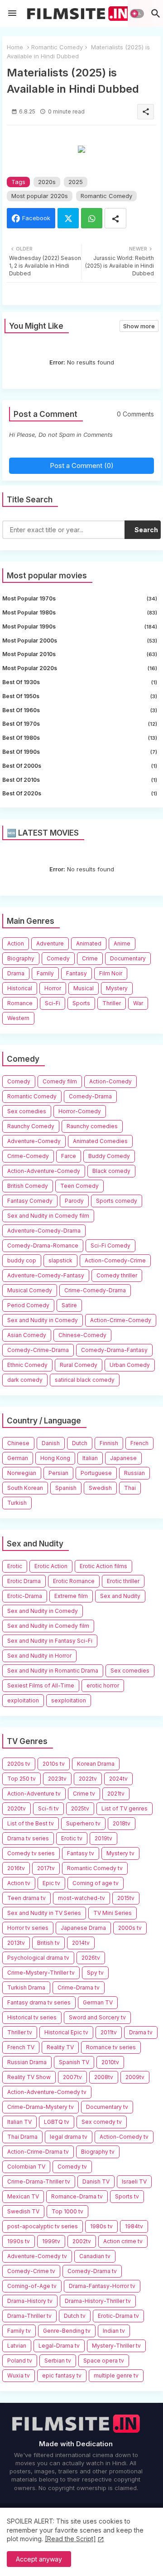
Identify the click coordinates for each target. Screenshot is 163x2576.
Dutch (80, 1443)
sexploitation (69, 1700)
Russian (134, 1473)
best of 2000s (80, 766)
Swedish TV (23, 2211)
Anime (122, 943)
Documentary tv (107, 2107)
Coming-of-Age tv (32, 2286)
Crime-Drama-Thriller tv (39, 2181)
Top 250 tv (22, 1779)
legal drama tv (69, 2137)
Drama (16, 973)
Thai (130, 1488)
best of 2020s (80, 793)
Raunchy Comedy (31, 1126)
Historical (20, 988)
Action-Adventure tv (34, 1794)
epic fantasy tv (62, 2375)
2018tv (122, 1823)
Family (45, 973)
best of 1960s (80, 710)
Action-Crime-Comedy (121, 1320)
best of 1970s (80, 724)
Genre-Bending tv (67, 2331)
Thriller (112, 1003)
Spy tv (95, 1973)
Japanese (123, 1458)
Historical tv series (32, 2017)
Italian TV (19, 2122)
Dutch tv (75, 2316)
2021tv (116, 1794)
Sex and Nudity (120, 1596)
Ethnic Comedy (27, 1365)
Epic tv (51, 1883)
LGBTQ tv (57, 2122)
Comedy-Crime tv (31, 2271)
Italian (90, 1458)
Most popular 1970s (80, 598)
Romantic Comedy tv (95, 1868)
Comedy (58, 958)
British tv (48, 1943)
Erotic (15, 1566)
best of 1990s (80, 752)
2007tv (72, 2077)
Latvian (17, 2346)
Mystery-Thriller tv (116, 2346)
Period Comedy (28, 1305)
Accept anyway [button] (39, 2559)
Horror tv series (28, 1928)
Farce (69, 1156)
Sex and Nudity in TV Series (44, 1913)
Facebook (36, 218)
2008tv (104, 2077)
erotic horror (103, 1685)
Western (18, 1018)
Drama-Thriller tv (29, 2316)
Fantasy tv (81, 1853)
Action (16, 943)
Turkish (17, 1503)
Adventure (50, 943)
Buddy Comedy (109, 1156)
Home (15, 47)
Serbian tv (58, 2361)
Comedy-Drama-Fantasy (114, 1350)
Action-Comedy (110, 1081)
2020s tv (19, 1764)
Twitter (68, 218)
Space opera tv (104, 2361)
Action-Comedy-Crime (115, 1260)
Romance (20, 1003)
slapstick (60, 1260)
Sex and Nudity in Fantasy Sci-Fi (50, 1641)
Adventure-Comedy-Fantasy (46, 1275)
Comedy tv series (31, 1853)
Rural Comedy (79, 1365)
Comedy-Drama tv (92, 2271)
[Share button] (115, 218)
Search (146, 530)
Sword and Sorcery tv (97, 2017)
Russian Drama (27, 2062)
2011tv (109, 2032)
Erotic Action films (103, 1566)
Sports (81, 1003)
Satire (69, 1305)
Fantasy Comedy (30, 1201)
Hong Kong (55, 1458)
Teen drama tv (26, 1898)
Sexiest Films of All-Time (41, 1685)
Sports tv (127, 2196)
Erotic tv (72, 1838)
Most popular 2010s (80, 654)
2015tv (126, 1898)
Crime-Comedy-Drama (95, 1290)
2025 (76, 182)
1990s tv (19, 2241)
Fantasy (77, 973)
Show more (139, 326)
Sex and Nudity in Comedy (43, 1320)
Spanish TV (74, 2062)
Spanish (66, 1488)
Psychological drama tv (38, 1958)
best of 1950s (80, 696)
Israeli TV (134, 2181)
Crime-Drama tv (79, 1988)
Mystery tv (120, 1853)
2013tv (16, 1943)
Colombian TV (26, 2167)
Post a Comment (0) (82, 466)
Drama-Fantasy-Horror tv (102, 2286)
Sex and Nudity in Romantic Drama (53, 1671)
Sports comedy (117, 1201)
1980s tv (101, 2226)
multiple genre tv (116, 2375)
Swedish (100, 1488)
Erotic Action (51, 1566)
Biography (21, 958)
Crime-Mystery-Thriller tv (41, 1973)
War (138, 1003)
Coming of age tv (96, 1883)
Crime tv (84, 1794)
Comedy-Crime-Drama (38, 1350)
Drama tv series (28, 1838)
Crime (90, 958)
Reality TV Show (29, 2077)
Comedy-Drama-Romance (43, 1245)
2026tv (91, 1958)
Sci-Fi (53, 1003)
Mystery (117, 988)
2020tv (17, 1808)
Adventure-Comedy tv (37, 2256)
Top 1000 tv (67, 2211)
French (139, 1443)
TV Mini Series (113, 1913)
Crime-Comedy (28, 1156)
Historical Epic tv (66, 2032)
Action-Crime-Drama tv (38, 2152)
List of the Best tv (31, 1823)
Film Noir (111, 973)
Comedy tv (72, 2167)
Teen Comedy (79, 1186)
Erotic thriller (123, 1581)
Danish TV (96, 2181)
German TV (98, 2002)
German (18, 1458)
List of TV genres (125, 1808)
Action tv (19, 1883)
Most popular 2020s (40, 196)
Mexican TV (23, 2196)
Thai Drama (22, 2137)
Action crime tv (123, 2241)
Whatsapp (92, 218)
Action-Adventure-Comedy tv (47, 2092)
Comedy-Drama (90, 1096)
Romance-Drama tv (77, 2196)
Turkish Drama (26, 1988)
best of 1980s (80, 738)
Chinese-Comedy (82, 1335)
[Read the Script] (70, 2539)
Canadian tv (95, 2256)
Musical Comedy (30, 1290)
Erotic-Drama (25, 1596)
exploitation (23, 1700)
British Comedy (28, 1186)
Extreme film (71, 1596)
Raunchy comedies (92, 1126)
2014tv (81, 1943)
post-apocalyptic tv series (43, 2226)
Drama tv (141, 2032)
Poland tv (20, 2361)
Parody (74, 1201)
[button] (137, 14)
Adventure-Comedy (34, 1141)
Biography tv (98, 2152)
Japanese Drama (83, 1928)
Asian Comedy (27, 1335)
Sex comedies (27, 1111)
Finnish (109, 1443)
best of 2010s (80, 780)
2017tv (46, 1868)
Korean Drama (96, 1764)
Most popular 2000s (80, 640)
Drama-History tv (30, 2301)
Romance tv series (111, 2047)
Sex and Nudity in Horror (39, 1656)
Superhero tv (83, 1823)
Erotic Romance (74, 1581)
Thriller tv (20, 2032)
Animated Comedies (100, 1141)
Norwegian (22, 1473)
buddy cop (22, 1260)
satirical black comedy (85, 1380)
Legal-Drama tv (59, 2346)
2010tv (110, 2062)
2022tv (88, 1779)
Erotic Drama (24, 1581)
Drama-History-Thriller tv (98, 2301)
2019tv (103, 1838)
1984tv (134, 2226)
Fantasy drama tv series (39, 2002)
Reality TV (60, 2047)
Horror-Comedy (80, 1111)
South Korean (25, 1488)
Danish (51, 1443)
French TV (21, 2047)
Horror (53, 988)
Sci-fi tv (48, 1808)
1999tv (51, 2241)
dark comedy (25, 1380)
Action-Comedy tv (124, 2137)
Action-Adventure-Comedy (44, 1171)
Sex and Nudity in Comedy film (48, 1216)
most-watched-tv (81, 1898)
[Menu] (12, 14)
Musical (84, 988)
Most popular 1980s (80, 612)
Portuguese (96, 1473)
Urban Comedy (130, 1365)
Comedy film (60, 1081)
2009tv (135, 2077)
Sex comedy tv (102, 2122)
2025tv (80, 1808)
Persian (58, 1473)
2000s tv (130, 1928)
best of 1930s (80, 682)
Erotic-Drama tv (118, 2316)
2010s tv (54, 1764)
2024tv (118, 1779)
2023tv (57, 1779)
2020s (47, 182)
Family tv (19, 2331)
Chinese (18, 1443)
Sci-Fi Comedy (110, 1245)
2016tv (16, 1868)
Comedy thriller (117, 1275)
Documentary (128, 958)
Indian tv (114, 2331)
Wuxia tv (19, 2375)
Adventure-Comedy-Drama (44, 1231)
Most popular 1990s (80, 626)
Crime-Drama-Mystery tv (41, 2107)
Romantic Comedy (57, 47)
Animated (89, 943)
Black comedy (111, 1171)
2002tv (82, 2241)
